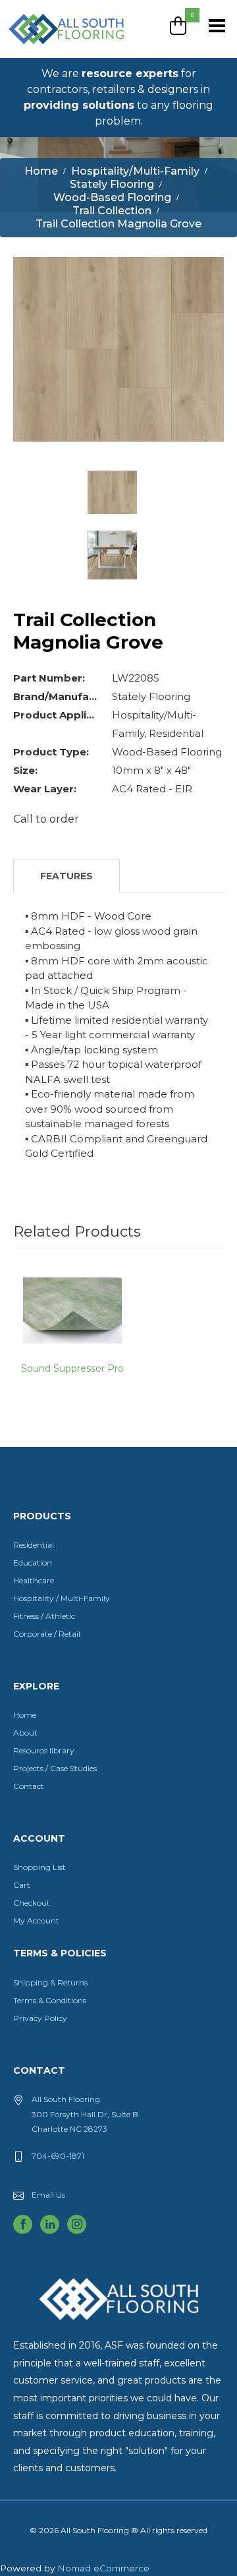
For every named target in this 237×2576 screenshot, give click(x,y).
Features (66, 876)
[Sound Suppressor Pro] (72, 1309)
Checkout (32, 1903)
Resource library (44, 1750)
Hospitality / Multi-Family (62, 1598)
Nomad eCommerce (103, 2568)
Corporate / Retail (47, 1634)
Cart (22, 1885)
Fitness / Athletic (44, 1616)
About (25, 1733)
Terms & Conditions (50, 2000)
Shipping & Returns (50, 1982)
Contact (29, 1786)
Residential (34, 1545)
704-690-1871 (58, 2156)
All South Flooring (55, 51)
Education (33, 1563)
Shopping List (39, 1867)
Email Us (48, 2195)
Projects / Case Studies (55, 1768)
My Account (36, 1920)
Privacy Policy (40, 2018)
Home (25, 1715)
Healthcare (34, 1580)
